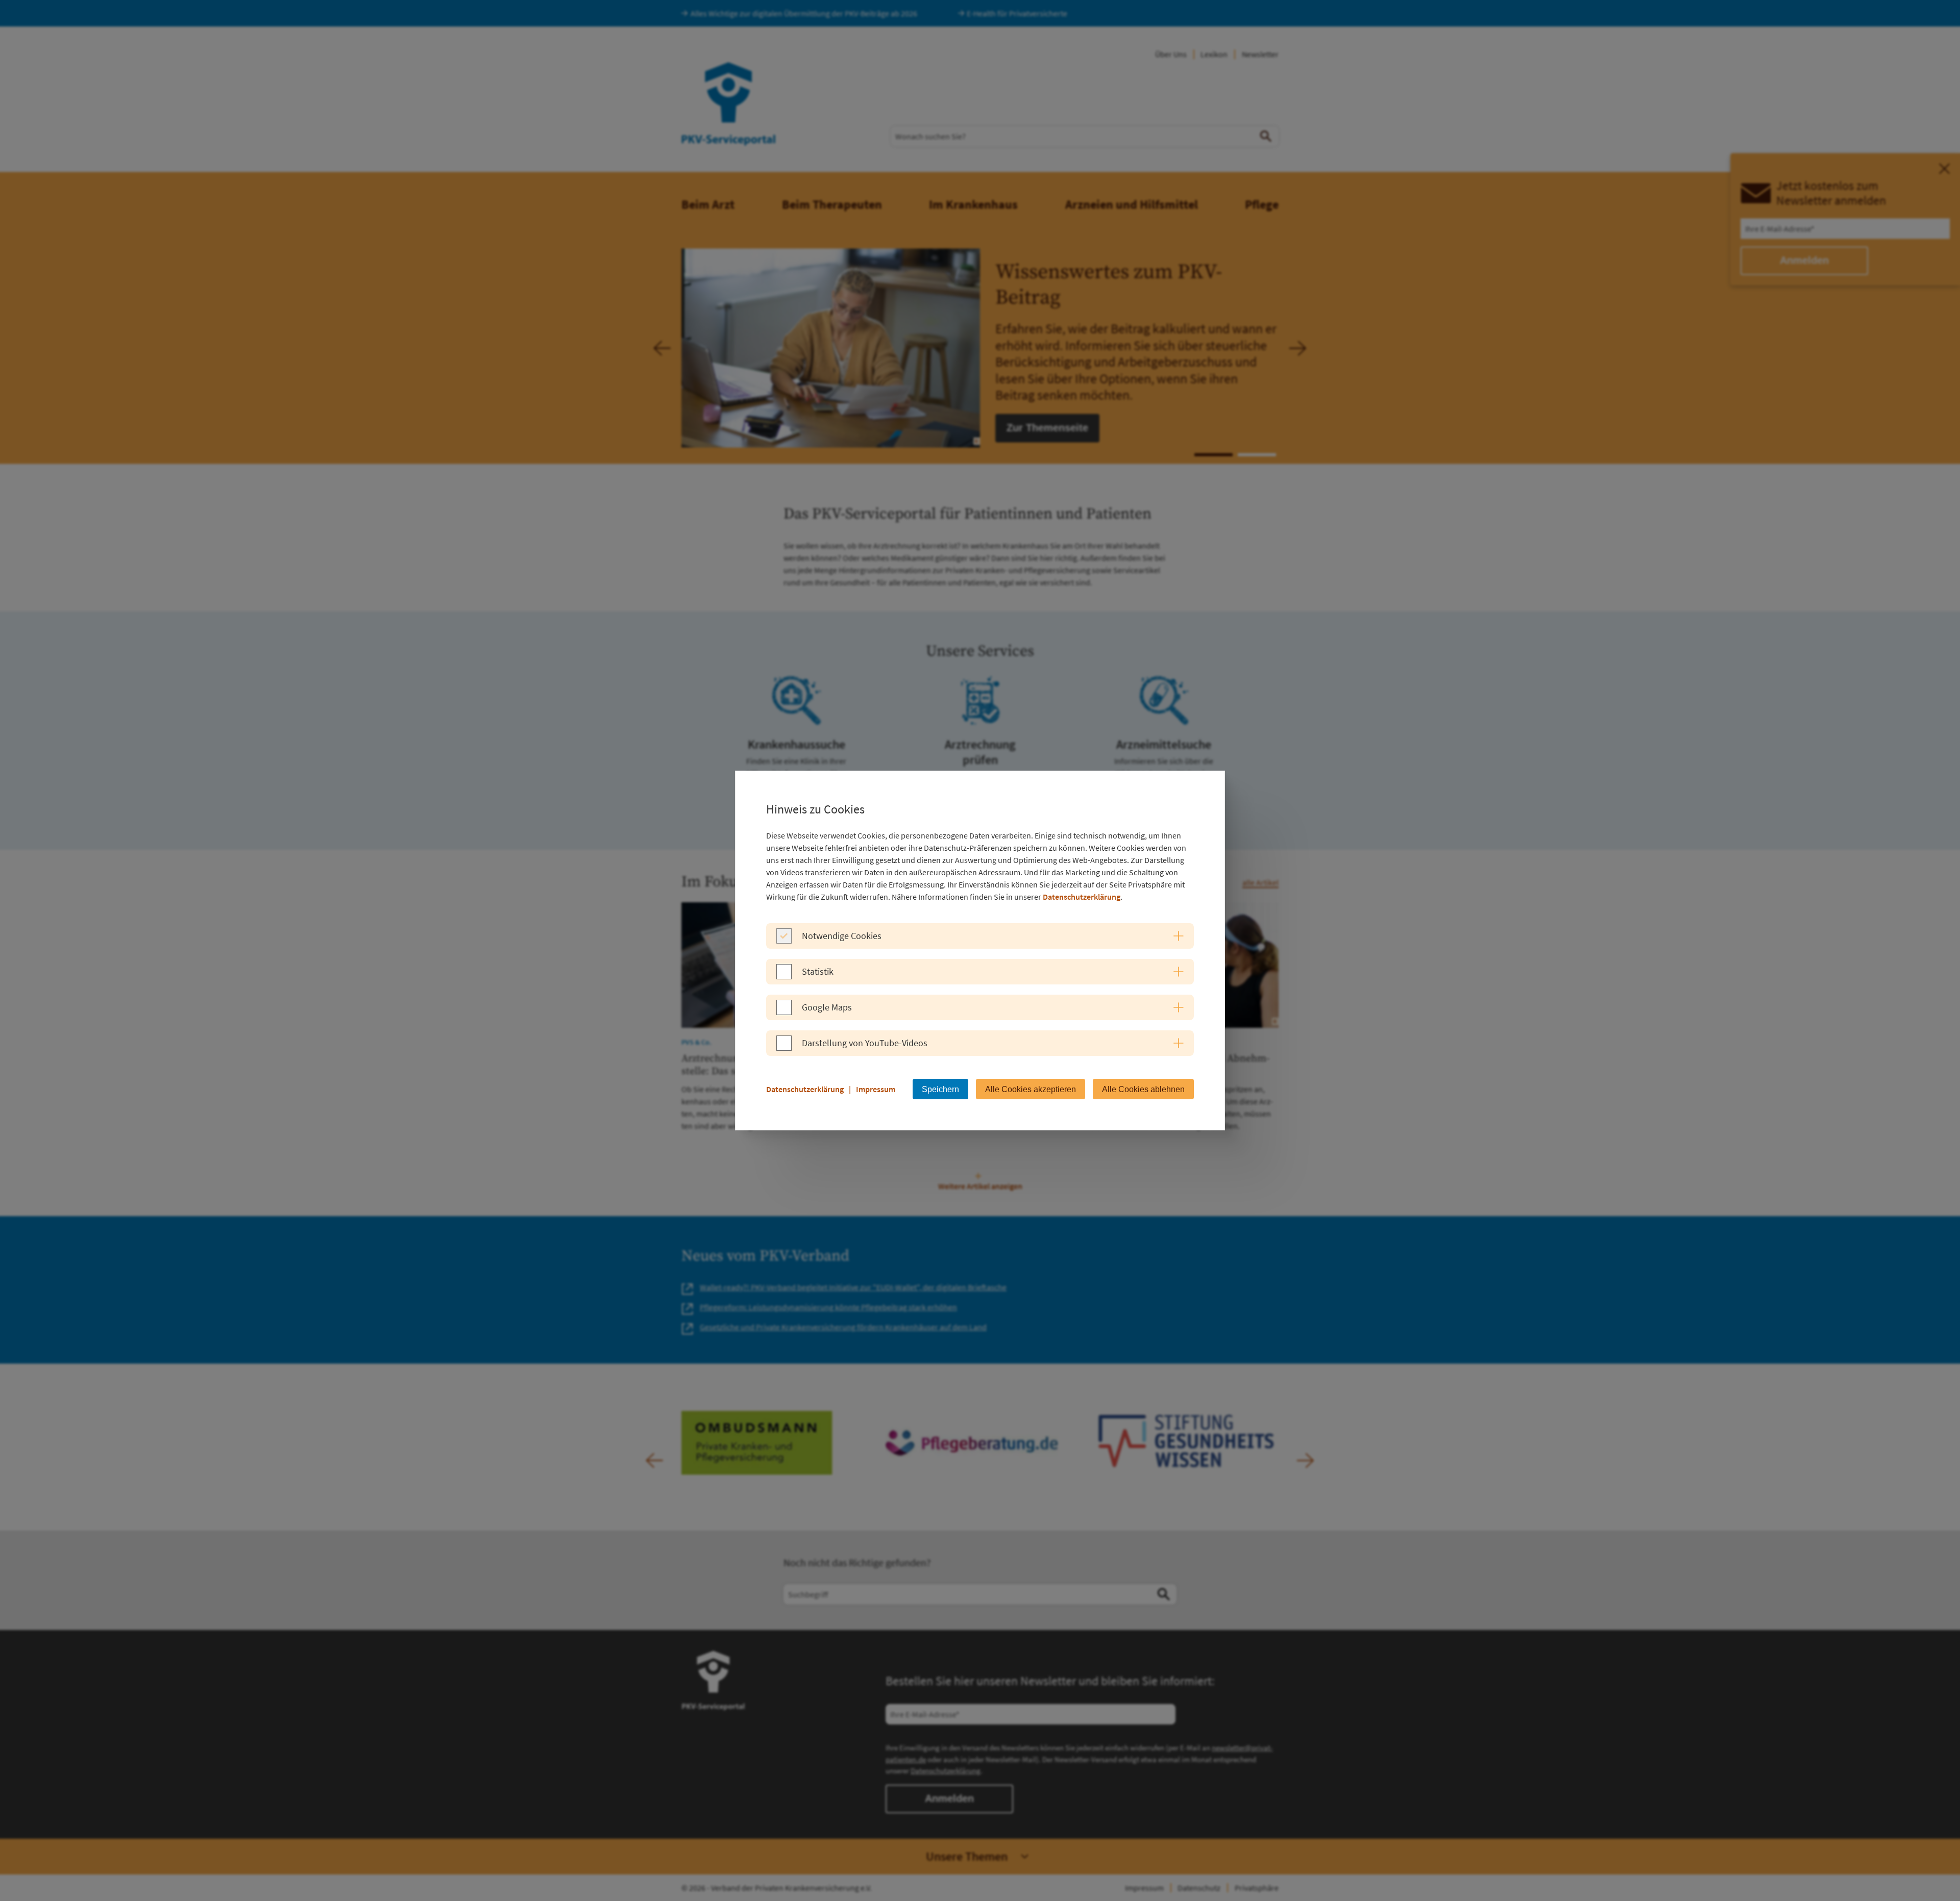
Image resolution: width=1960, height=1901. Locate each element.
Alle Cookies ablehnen (1143, 1089)
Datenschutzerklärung (1082, 897)
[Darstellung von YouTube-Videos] (784, 1048)
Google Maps (827, 1007)
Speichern (940, 1089)
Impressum (876, 1089)
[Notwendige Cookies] (784, 941)
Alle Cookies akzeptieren (1031, 1089)
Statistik (818, 971)
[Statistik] (784, 976)
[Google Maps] (784, 1012)
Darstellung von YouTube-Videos (865, 1043)
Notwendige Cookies (842, 936)
